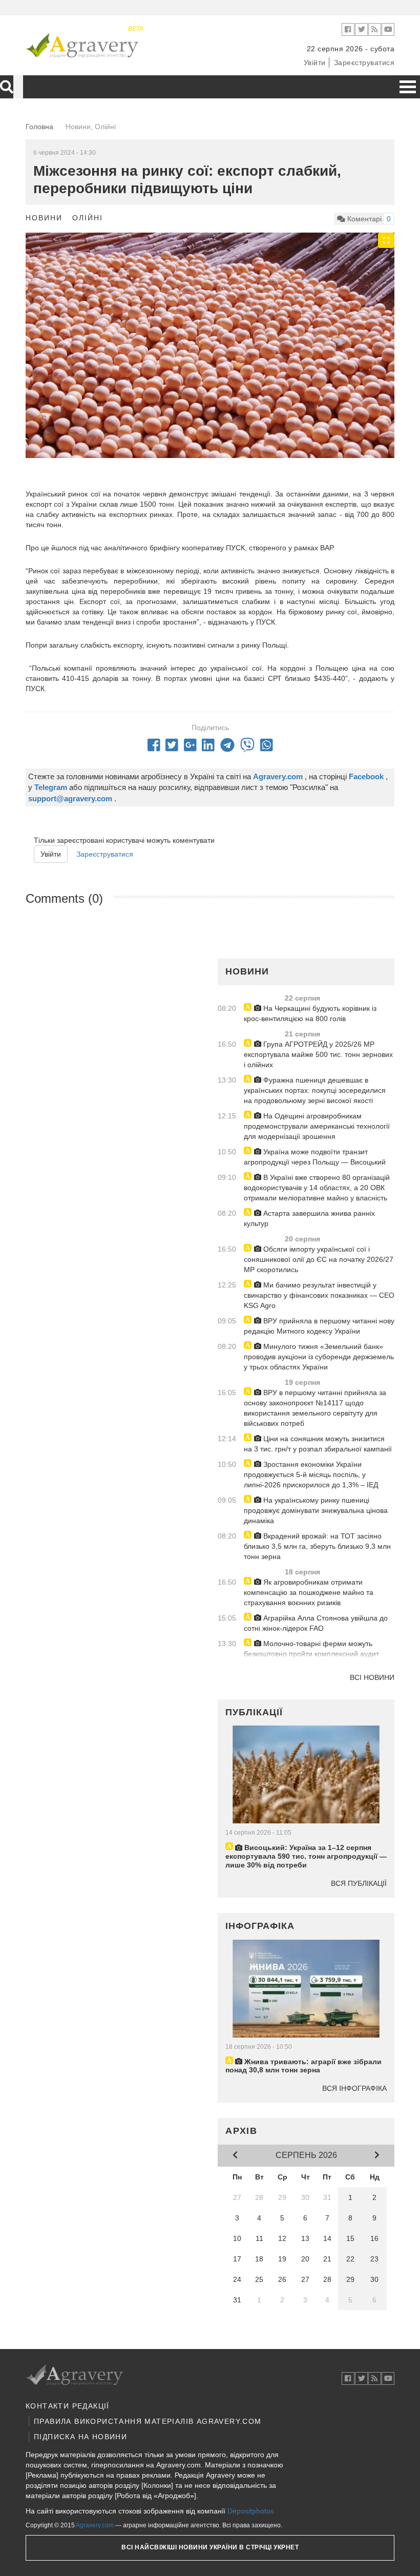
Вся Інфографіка (354, 2088)
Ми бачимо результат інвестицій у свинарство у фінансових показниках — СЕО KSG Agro (319, 1295)
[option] (210, 356)
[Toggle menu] (408, 87)
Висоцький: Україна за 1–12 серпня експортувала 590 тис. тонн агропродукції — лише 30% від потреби (306, 1856)
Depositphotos (251, 2511)
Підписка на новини (80, 2437)
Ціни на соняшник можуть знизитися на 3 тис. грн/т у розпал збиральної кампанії (318, 1444)
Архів (241, 2131)
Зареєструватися (364, 63)
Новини (44, 218)
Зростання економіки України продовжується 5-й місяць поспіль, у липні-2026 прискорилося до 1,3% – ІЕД (311, 1474)
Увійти (315, 63)
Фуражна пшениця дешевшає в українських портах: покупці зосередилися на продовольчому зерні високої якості (315, 1090)
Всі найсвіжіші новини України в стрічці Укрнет (210, 2547)
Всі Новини (372, 1677)
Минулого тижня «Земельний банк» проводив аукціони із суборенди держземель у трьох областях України (319, 1357)
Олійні (88, 218)
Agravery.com (95, 2525)
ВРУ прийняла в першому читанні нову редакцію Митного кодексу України (319, 1326)
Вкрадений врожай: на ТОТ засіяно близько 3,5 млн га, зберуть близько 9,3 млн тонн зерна (317, 1546)
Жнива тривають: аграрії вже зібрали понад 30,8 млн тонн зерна (303, 2066)
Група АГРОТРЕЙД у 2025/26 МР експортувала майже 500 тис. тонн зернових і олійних (318, 1054)
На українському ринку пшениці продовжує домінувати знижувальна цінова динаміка (316, 1510)
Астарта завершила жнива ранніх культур (309, 1218)
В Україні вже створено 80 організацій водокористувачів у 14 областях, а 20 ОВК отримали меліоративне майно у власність (317, 1188)
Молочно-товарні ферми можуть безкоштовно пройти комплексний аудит (311, 1649)
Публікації (254, 1712)
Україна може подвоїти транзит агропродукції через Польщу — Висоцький (315, 1157)
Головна (39, 127)
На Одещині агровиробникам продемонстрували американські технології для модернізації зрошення (317, 1126)
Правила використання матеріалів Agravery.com (148, 2421)
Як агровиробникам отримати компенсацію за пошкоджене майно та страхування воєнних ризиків (309, 1592)
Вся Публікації (359, 1883)
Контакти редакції (68, 2406)
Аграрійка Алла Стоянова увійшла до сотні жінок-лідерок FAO (316, 1623)
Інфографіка (260, 1926)
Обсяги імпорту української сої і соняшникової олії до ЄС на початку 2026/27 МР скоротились (319, 1259)
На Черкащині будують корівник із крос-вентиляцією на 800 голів (310, 1013)
